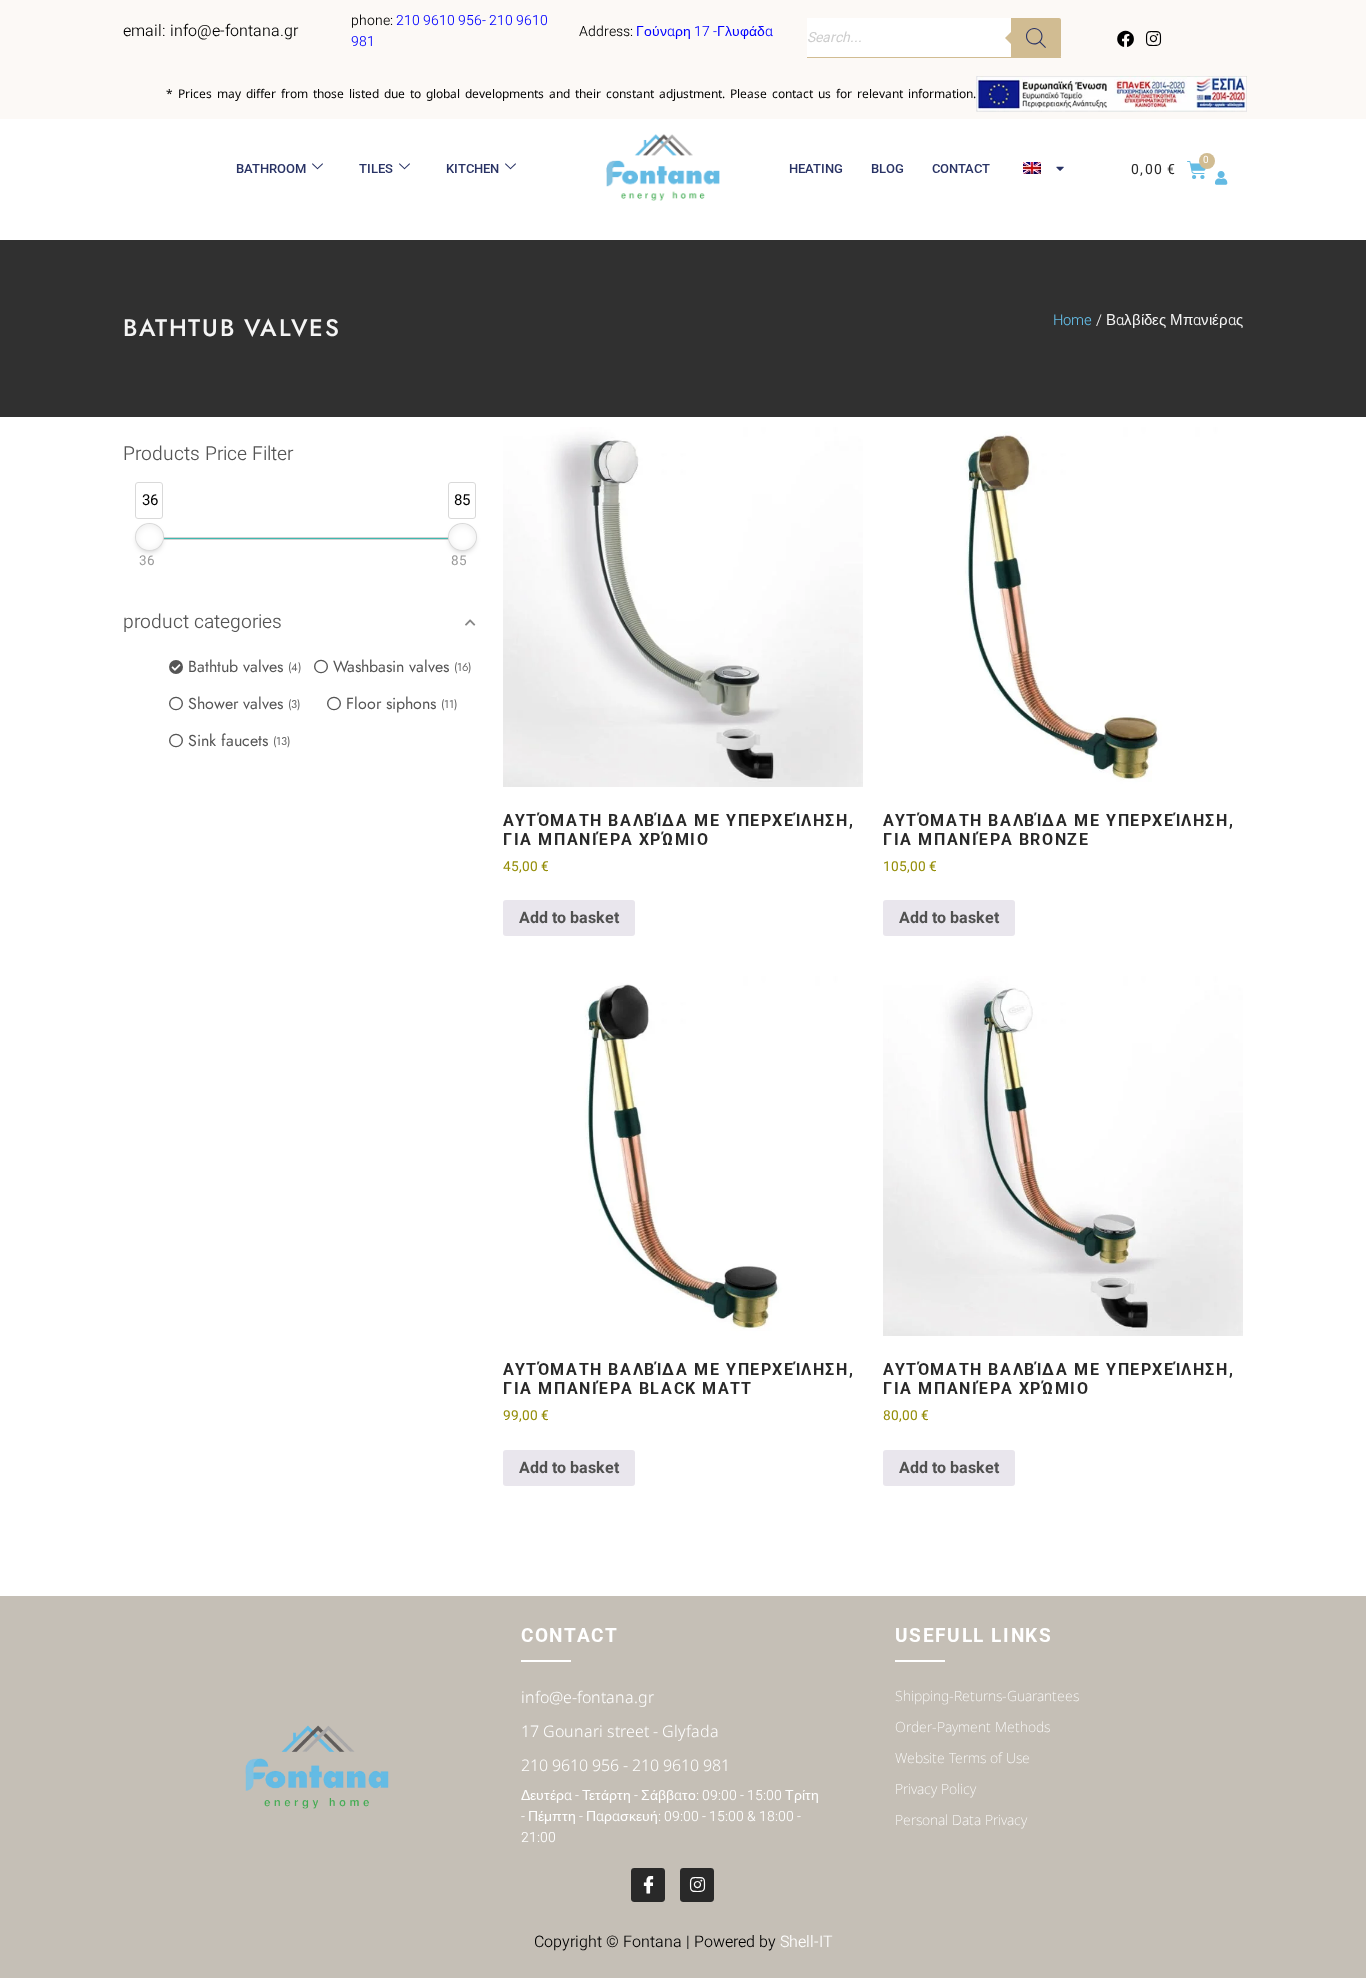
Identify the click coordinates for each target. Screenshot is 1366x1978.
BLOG (887, 168)
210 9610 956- (442, 20)
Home (1072, 320)
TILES (376, 168)
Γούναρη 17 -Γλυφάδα (704, 31)
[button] (303, 623)
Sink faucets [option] (237, 740)
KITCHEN (472, 168)
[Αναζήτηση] (1036, 38)
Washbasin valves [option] (400, 666)
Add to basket (569, 918)
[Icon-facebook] (648, 1885)
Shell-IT (806, 1942)
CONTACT (961, 168)
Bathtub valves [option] (243, 666)
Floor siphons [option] (400, 703)
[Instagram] (1153, 38)
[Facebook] (1126, 38)
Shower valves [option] (242, 703)
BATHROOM (271, 168)
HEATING (816, 168)
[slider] (149, 537)
